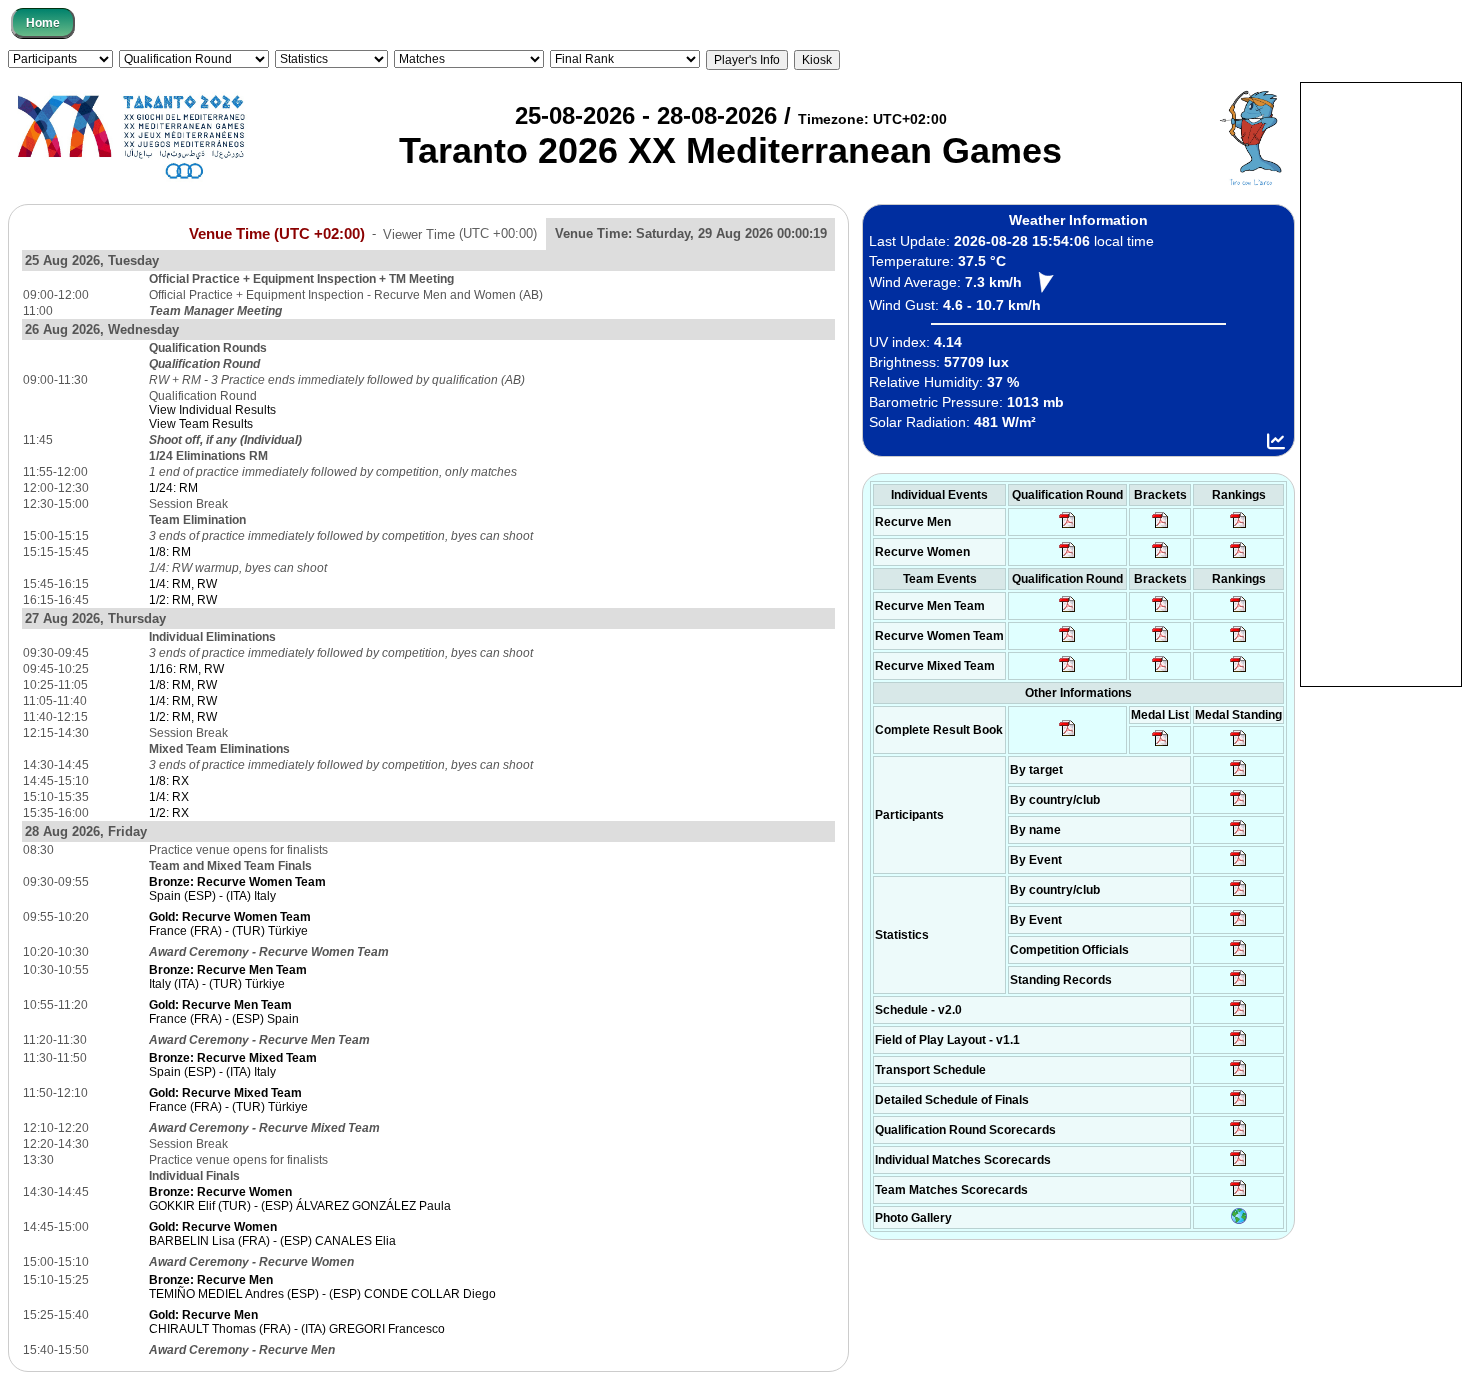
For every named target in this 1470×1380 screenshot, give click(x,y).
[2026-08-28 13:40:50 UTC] (1067, 735)
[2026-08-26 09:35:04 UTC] (1067, 611)
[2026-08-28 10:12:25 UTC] (1160, 671)
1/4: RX (169, 797)
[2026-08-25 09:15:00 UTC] (1238, 1045)
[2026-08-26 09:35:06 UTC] (1067, 671)
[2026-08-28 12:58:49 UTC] (1160, 557)
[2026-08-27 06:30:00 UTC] (1238, 1015)
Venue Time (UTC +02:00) (277, 233)
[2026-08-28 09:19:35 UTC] (1160, 611)
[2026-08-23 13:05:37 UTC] (1238, 775)
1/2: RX (169, 813)
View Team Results (201, 424)
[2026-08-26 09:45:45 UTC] (1238, 1135)
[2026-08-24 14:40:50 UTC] (1238, 805)
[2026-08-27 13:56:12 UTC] (1238, 1105)
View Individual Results (212, 410)
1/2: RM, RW (183, 600)
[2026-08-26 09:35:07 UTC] (1067, 641)
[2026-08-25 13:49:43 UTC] (1238, 955)
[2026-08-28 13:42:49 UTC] (1238, 1195)
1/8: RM (170, 552)
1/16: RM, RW (186, 669)
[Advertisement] (1381, 383)
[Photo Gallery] (1239, 1220)
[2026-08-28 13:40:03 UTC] (1160, 527)
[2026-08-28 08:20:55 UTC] (1160, 641)
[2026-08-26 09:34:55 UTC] (1067, 527)
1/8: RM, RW (183, 685)
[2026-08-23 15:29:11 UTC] (1238, 985)
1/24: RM (173, 488)
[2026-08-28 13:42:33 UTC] (1238, 1165)
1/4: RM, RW (183, 584)
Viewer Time (460, 233)
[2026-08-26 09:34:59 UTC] (1067, 557)
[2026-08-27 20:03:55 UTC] (1238, 1075)
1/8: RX (169, 781)
